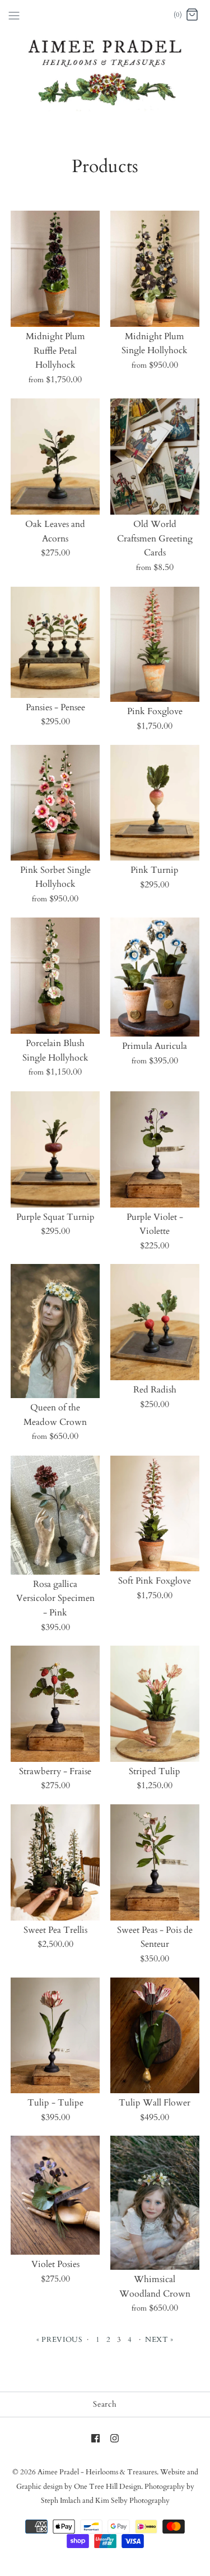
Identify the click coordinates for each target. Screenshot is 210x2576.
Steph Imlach (61, 2501)
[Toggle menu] (14, 15)
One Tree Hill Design (108, 2487)
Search (105, 2404)
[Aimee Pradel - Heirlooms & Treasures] (105, 15)
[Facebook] (95, 2438)
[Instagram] (115, 2438)
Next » (159, 2340)
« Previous (59, 2340)
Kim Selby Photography (132, 2501)
